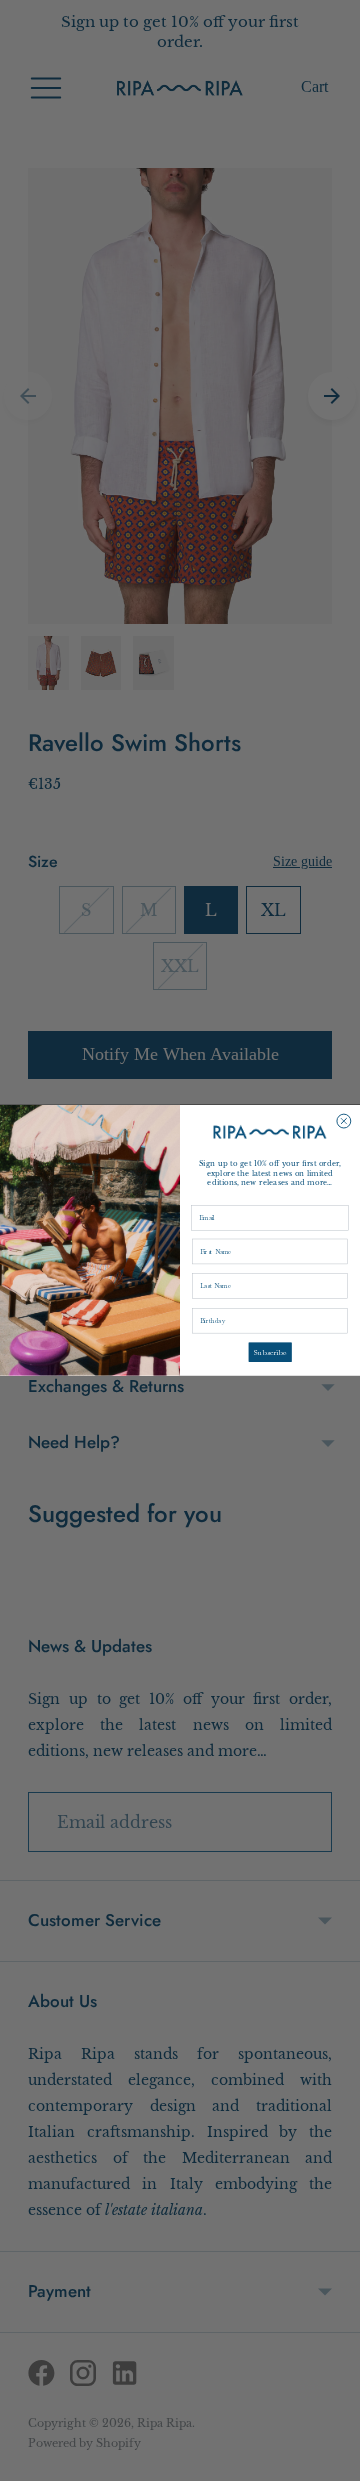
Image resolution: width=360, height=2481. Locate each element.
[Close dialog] (344, 1121)
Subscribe (270, 1352)
